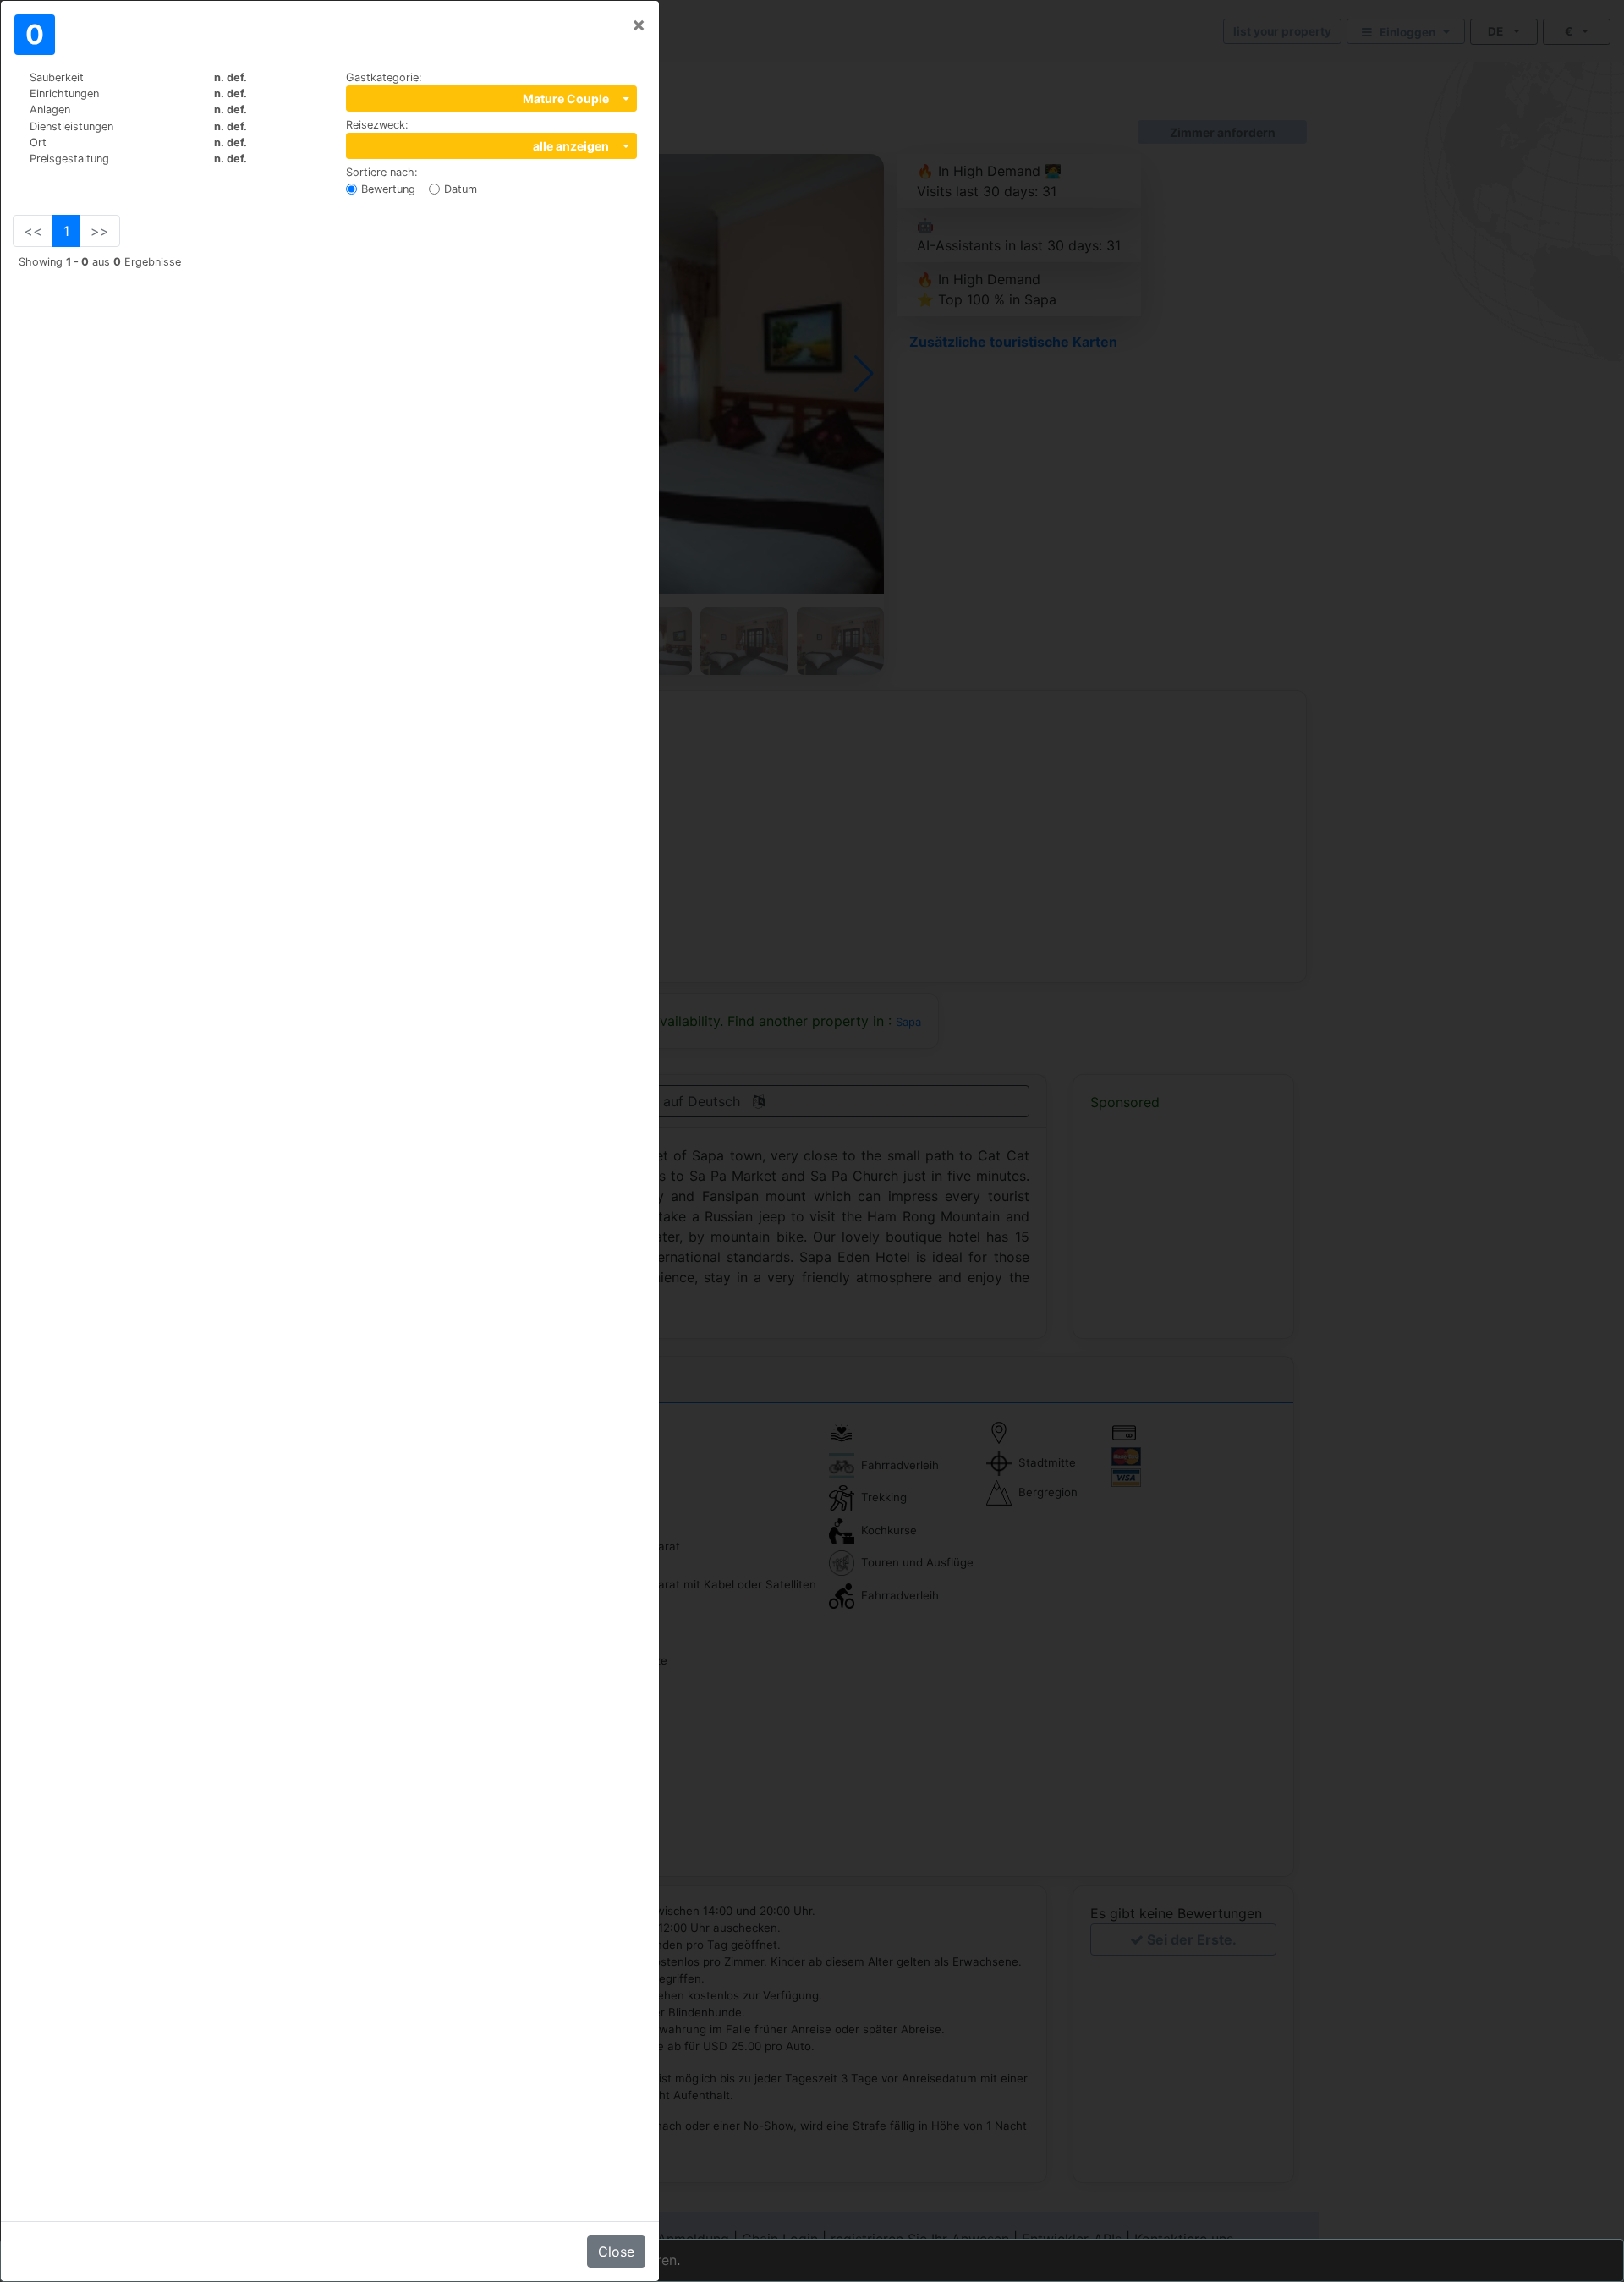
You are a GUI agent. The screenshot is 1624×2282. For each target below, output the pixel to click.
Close (616, 2252)
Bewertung (388, 189)
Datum (461, 189)
